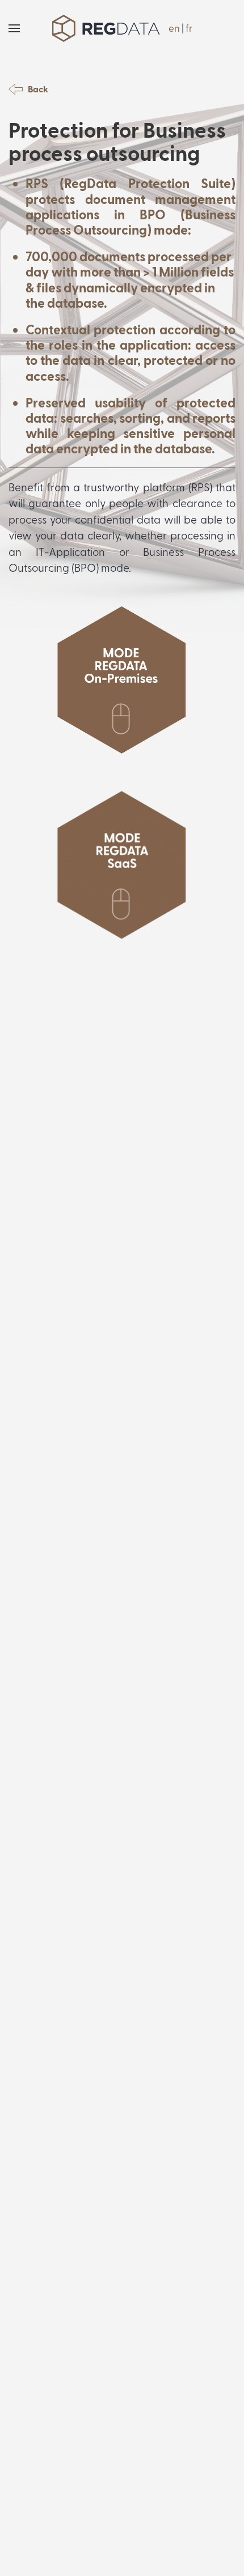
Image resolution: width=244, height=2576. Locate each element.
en (174, 28)
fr (189, 28)
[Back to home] (106, 28)
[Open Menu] (14, 28)
